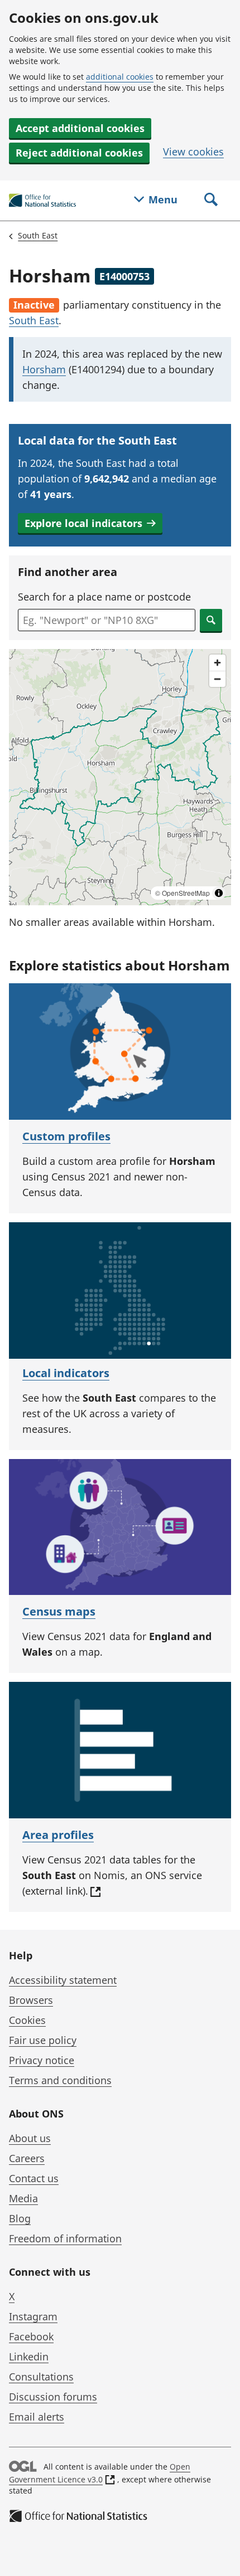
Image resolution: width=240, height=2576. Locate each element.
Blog (20, 2218)
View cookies (193, 152)
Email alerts (37, 2417)
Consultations (41, 2377)
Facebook (31, 2336)
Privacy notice (42, 2060)
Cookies (27, 2020)
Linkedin (29, 2357)
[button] (90, 523)
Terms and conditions (60, 2080)
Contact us (34, 2178)
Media (23, 2198)
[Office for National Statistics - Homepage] (42, 201)
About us (30, 2138)
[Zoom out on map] (217, 679)
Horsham (44, 369)
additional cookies (120, 77)
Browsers (31, 2000)
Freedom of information (65, 2238)
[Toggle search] (211, 201)
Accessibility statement (63, 1980)
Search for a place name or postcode (104, 597)
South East (38, 235)
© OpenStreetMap (183, 893)
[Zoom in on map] (217, 663)
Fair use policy (43, 2040)
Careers (27, 2158)
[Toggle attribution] (219, 893)
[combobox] (107, 620)
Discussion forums (53, 2397)
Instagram (33, 2316)
